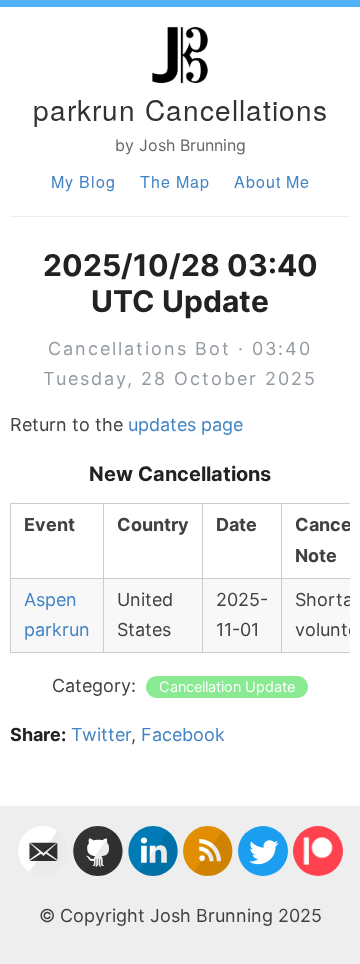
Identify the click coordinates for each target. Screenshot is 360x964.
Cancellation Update (227, 687)
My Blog (83, 181)
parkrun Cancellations (180, 109)
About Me (272, 181)
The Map (175, 181)
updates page (185, 424)
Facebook (183, 734)
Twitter (101, 734)
